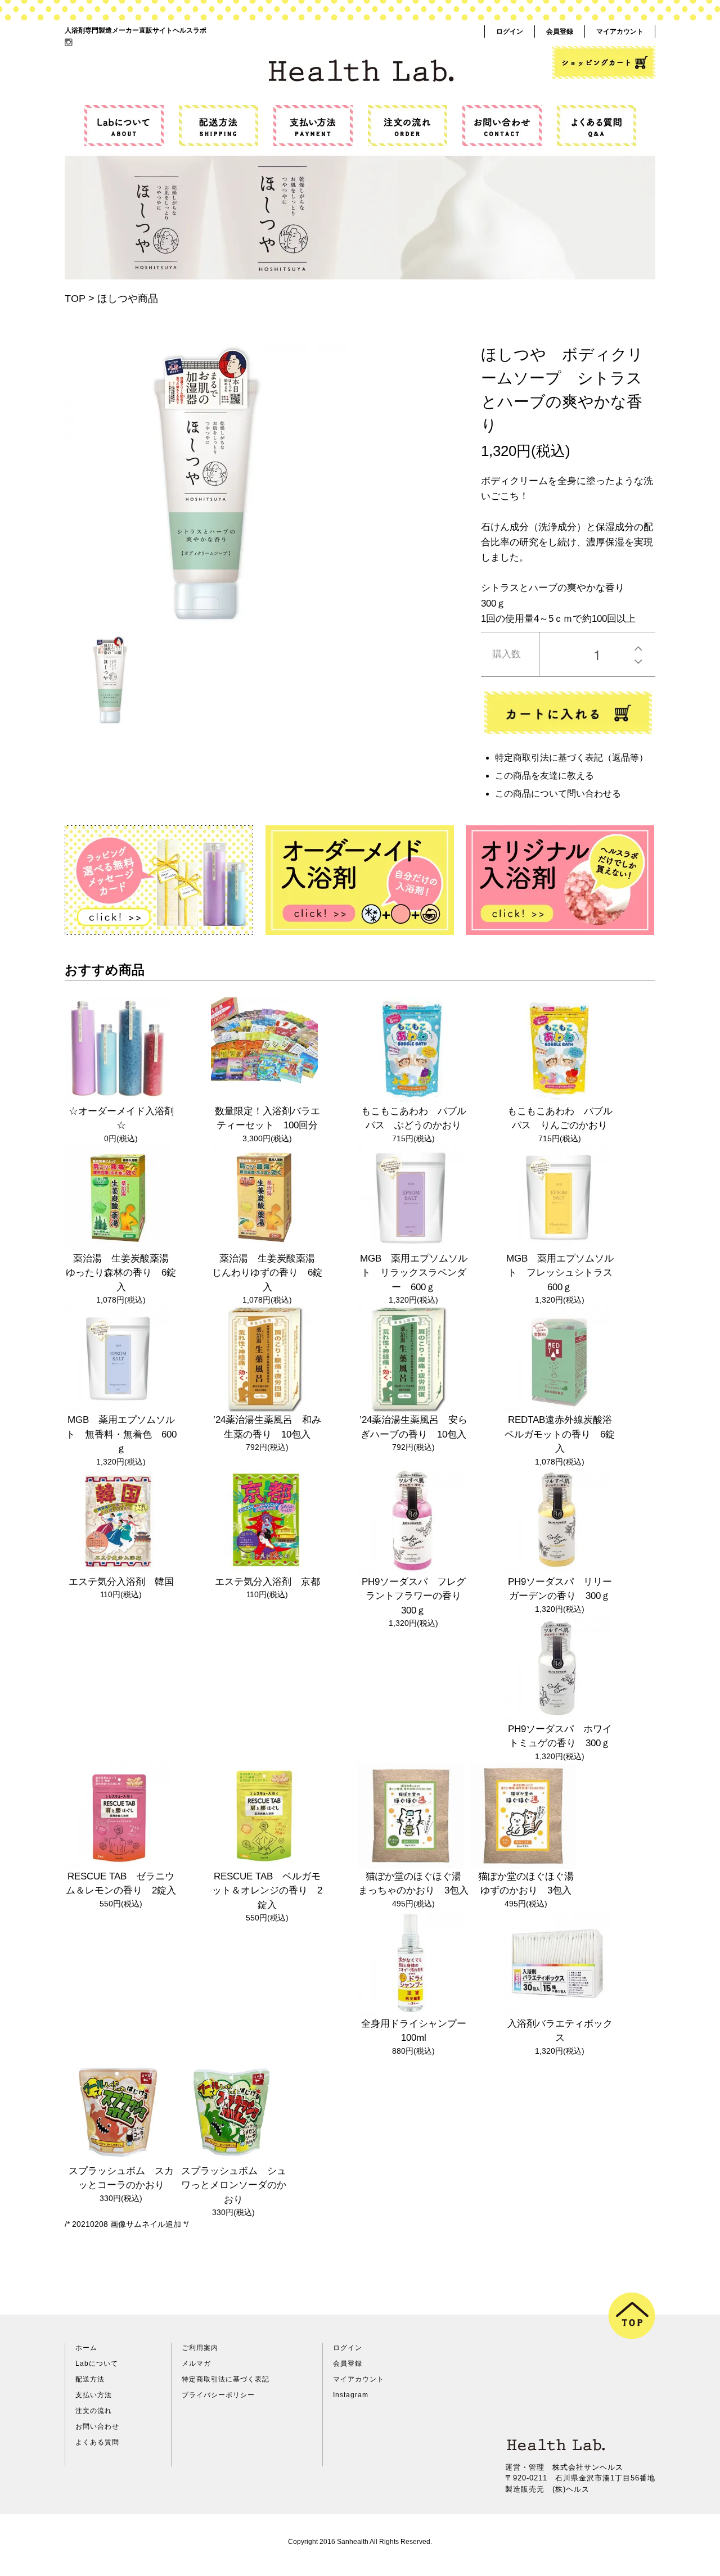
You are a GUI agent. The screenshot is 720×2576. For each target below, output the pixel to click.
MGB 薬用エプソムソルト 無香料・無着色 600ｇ (121, 1434)
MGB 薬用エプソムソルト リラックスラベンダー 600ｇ (414, 1273)
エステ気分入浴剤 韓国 (121, 1582)
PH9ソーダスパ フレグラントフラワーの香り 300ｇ (417, 1596)
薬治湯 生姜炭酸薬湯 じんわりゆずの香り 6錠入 (268, 1273)
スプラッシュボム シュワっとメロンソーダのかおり (234, 2185)
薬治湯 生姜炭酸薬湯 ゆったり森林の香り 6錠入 (122, 1273)
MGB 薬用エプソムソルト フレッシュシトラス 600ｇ (564, 1273)
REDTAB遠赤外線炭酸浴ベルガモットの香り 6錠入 (560, 1434)
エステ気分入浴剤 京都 (267, 1582)
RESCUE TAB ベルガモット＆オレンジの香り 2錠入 (267, 1891)
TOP (75, 299)
